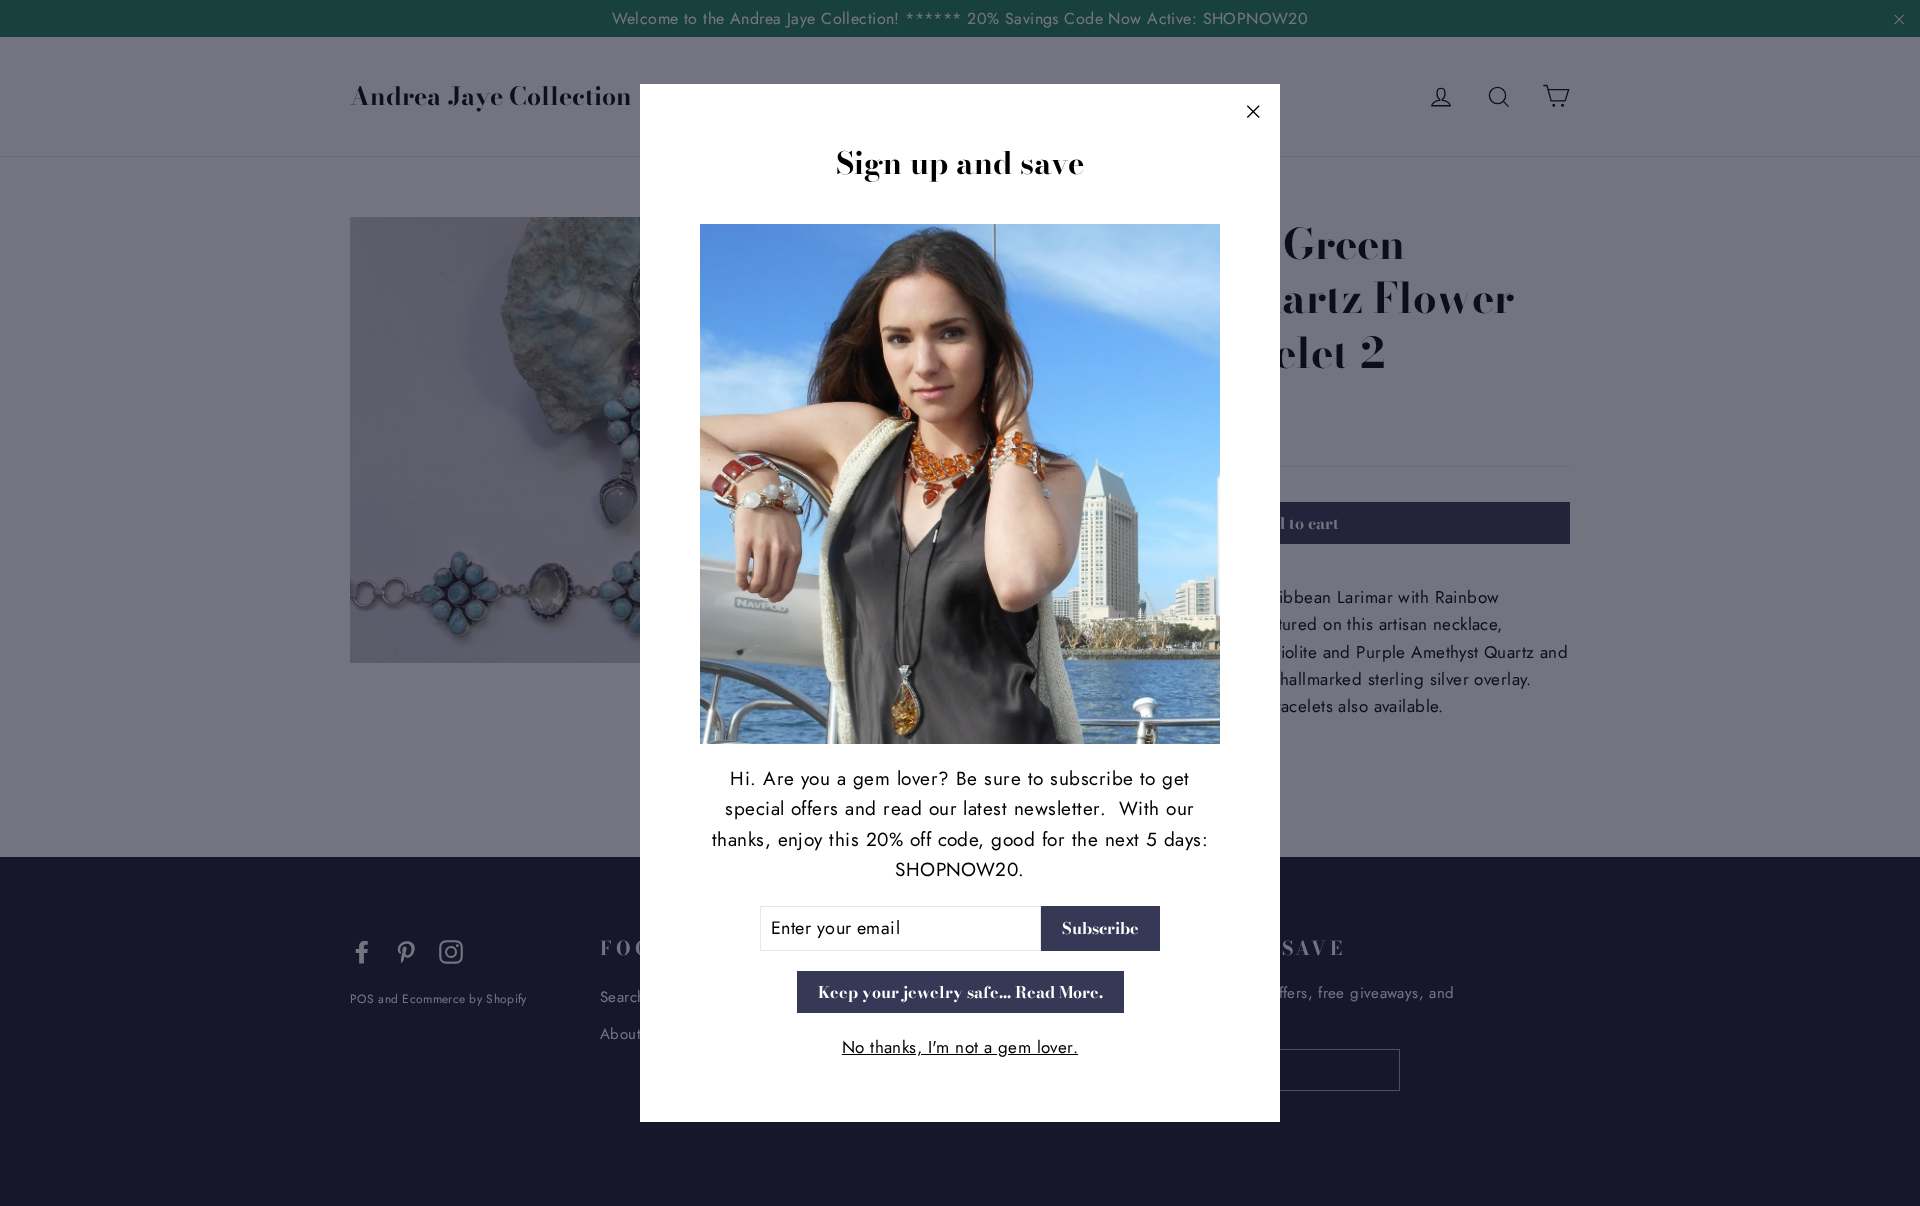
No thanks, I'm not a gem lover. (960, 1047)
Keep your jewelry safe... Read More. (960, 991)
